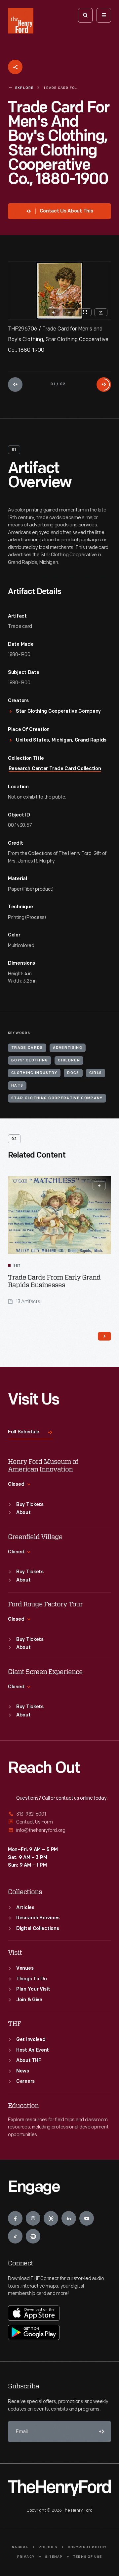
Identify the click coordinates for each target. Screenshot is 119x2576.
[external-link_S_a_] (59, 1814)
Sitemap (54, 2557)
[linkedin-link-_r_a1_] (69, 2218)
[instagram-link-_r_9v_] (33, 2218)
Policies (48, 2547)
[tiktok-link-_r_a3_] (15, 2236)
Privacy (26, 2557)
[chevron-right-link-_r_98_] (104, 1336)
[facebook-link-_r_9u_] (15, 2218)
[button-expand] (99, 1186)
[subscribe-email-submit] (100, 2431)
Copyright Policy (87, 2547)
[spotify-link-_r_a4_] (33, 2236)
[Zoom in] (53, 312)
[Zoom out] (69, 312)
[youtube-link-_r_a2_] (87, 2218)
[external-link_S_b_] (59, 1822)
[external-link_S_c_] (59, 1830)
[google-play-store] (34, 2332)
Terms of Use (87, 2557)
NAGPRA (20, 2547)
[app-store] (34, 2313)
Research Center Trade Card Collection (55, 769)
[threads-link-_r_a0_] (51, 2218)
